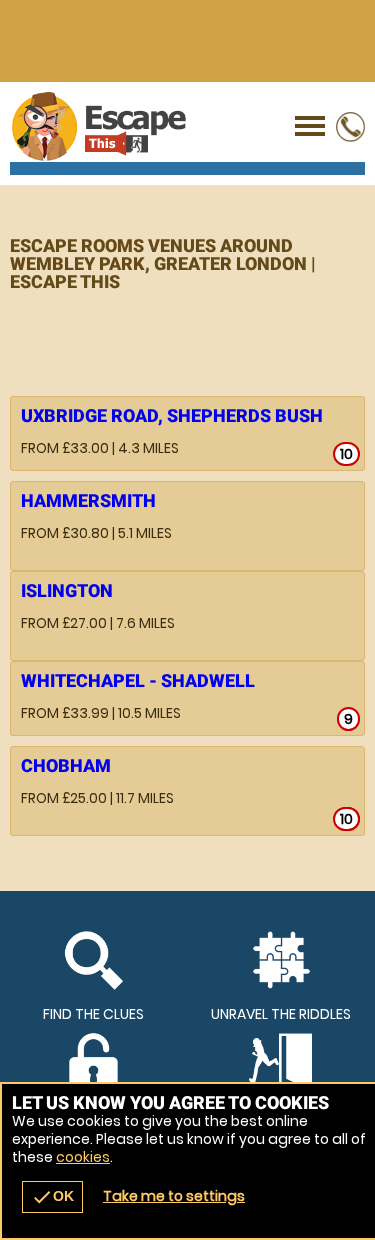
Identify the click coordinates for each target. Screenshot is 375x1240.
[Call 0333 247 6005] (350, 137)
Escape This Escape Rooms (187, 127)
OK (52, 1197)
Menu (310, 127)
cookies (83, 1157)
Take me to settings (174, 1196)
